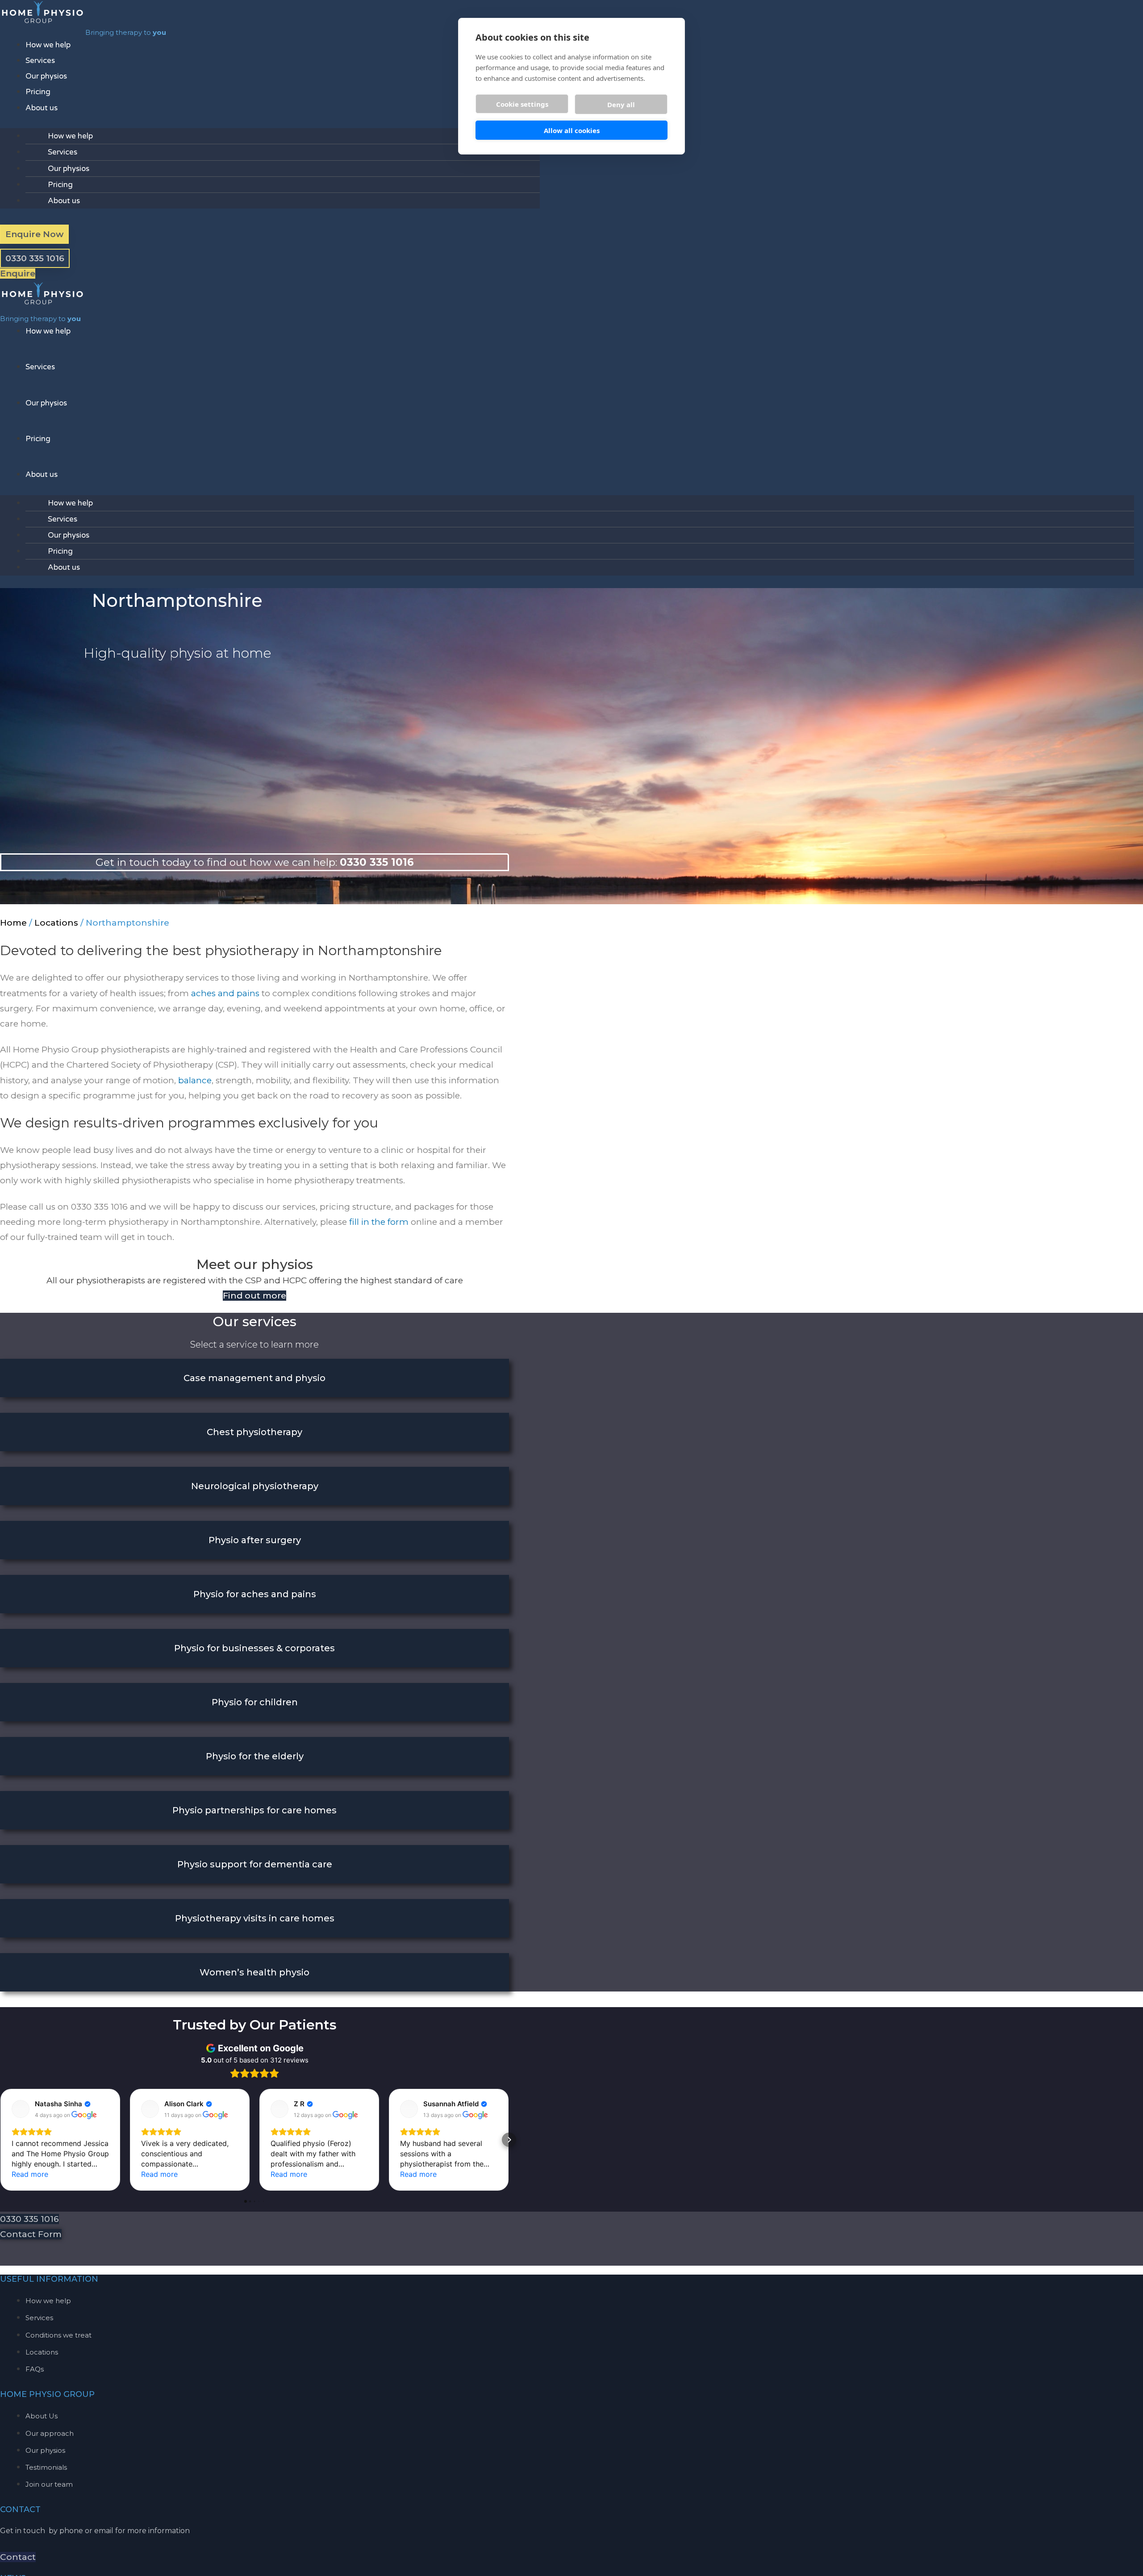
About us (42, 108)
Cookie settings (522, 104)
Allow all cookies (572, 130)
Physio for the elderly (255, 1756)
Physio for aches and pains (255, 1594)
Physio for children (255, 1702)
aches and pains (225, 993)
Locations (56, 923)
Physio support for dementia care (255, 1864)
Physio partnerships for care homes (254, 1810)
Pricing (38, 92)
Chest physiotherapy (254, 1432)
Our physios (46, 76)
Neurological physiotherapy (255, 1486)
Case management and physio (254, 1378)
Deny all (621, 104)
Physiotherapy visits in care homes (255, 1918)
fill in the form (379, 1222)
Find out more (254, 1296)
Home (13, 923)
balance (195, 1080)
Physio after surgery (255, 1540)
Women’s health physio (254, 1972)
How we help (48, 45)
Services (40, 61)
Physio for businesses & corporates (254, 1648)
